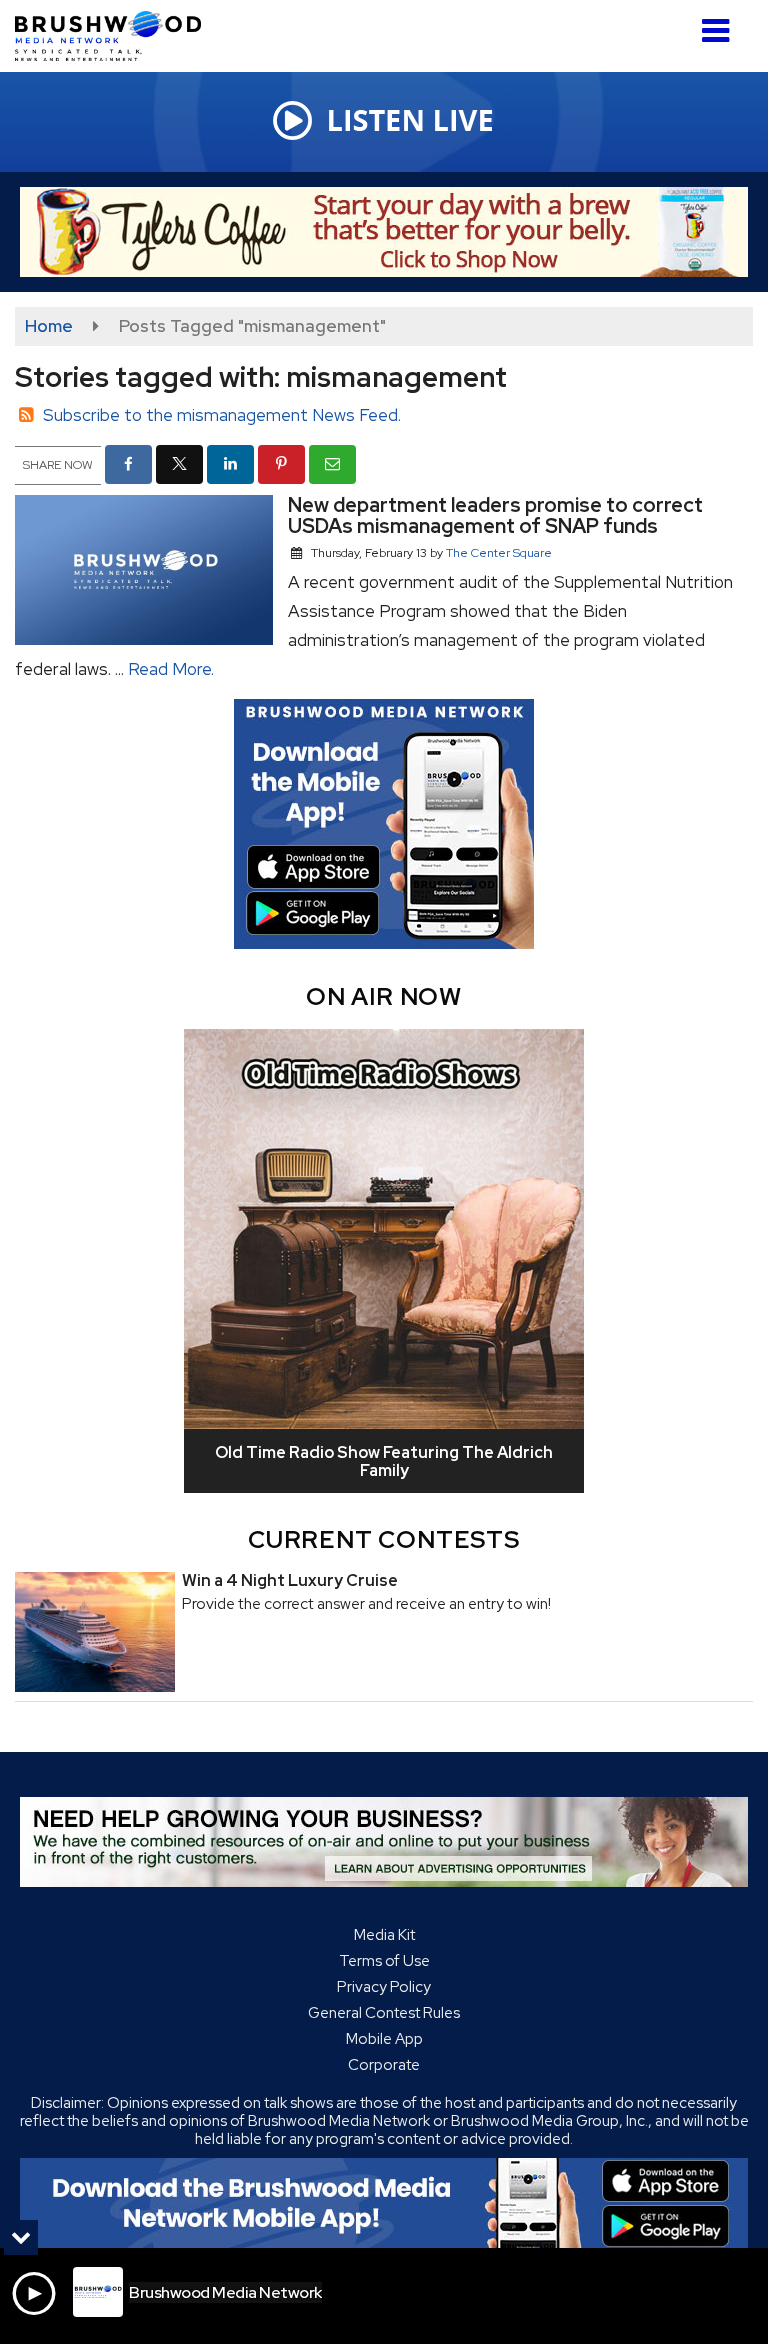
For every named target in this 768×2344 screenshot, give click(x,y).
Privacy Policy (384, 1987)
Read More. (171, 669)
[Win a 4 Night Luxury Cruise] (95, 1632)
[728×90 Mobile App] (384, 2203)
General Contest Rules (384, 2013)
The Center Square (499, 553)
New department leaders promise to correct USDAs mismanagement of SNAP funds (495, 515)
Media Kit (384, 1935)
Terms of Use (384, 1961)
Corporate (384, 2065)
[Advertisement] (384, 232)
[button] (715, 23)
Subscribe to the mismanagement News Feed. (222, 415)
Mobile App (384, 2039)
